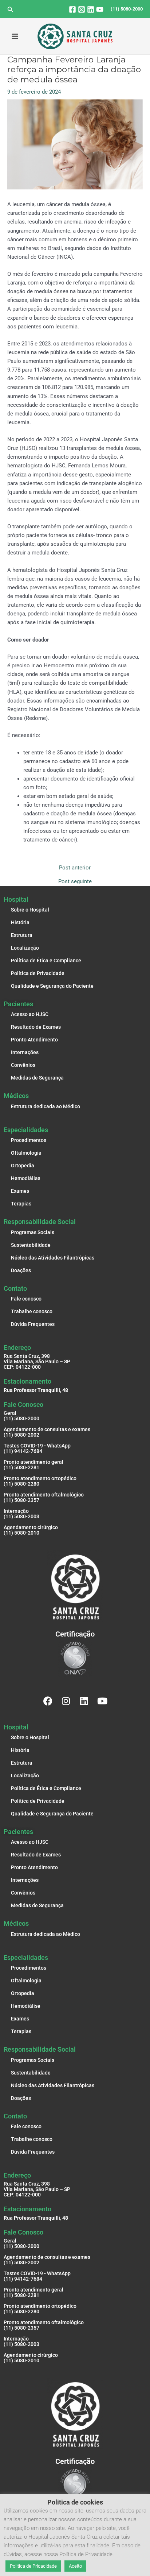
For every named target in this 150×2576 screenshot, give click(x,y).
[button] (11, 10)
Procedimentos (29, 1140)
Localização (25, 948)
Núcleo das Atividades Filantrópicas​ (53, 1258)
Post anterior (75, 868)
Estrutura (22, 935)
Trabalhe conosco (32, 1311)
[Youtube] (100, 9)
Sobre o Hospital (30, 910)
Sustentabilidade (31, 1245)
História (20, 922)
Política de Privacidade (38, 973)
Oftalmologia (26, 1153)
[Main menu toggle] (15, 36)
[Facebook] (72, 9)
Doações (21, 1270)
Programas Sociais (33, 1232)
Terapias (21, 1204)
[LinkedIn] (91, 9)
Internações (25, 1052)
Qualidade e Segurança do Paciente (52, 986)
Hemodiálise (26, 1178)
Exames (20, 1191)
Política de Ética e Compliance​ (46, 961)
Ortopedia (23, 1166)
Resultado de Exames (36, 1027)
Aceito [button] (75, 2566)
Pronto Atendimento (34, 1040)
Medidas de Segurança (37, 1078)
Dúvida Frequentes (33, 1324)
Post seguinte (75, 882)
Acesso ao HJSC (30, 1014)
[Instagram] (82, 9)
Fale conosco (26, 1299)
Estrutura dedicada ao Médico (46, 1106)
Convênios (23, 1065)
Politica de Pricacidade (33, 2566)
